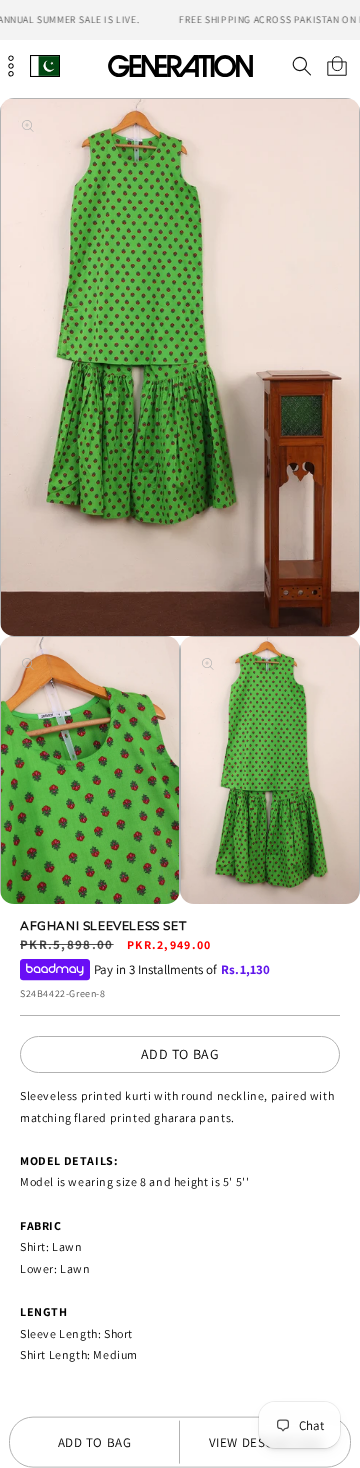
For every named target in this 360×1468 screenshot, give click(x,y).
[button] (301, 66)
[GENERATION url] (180, 65)
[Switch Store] (45, 65)
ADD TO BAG (180, 1054)
